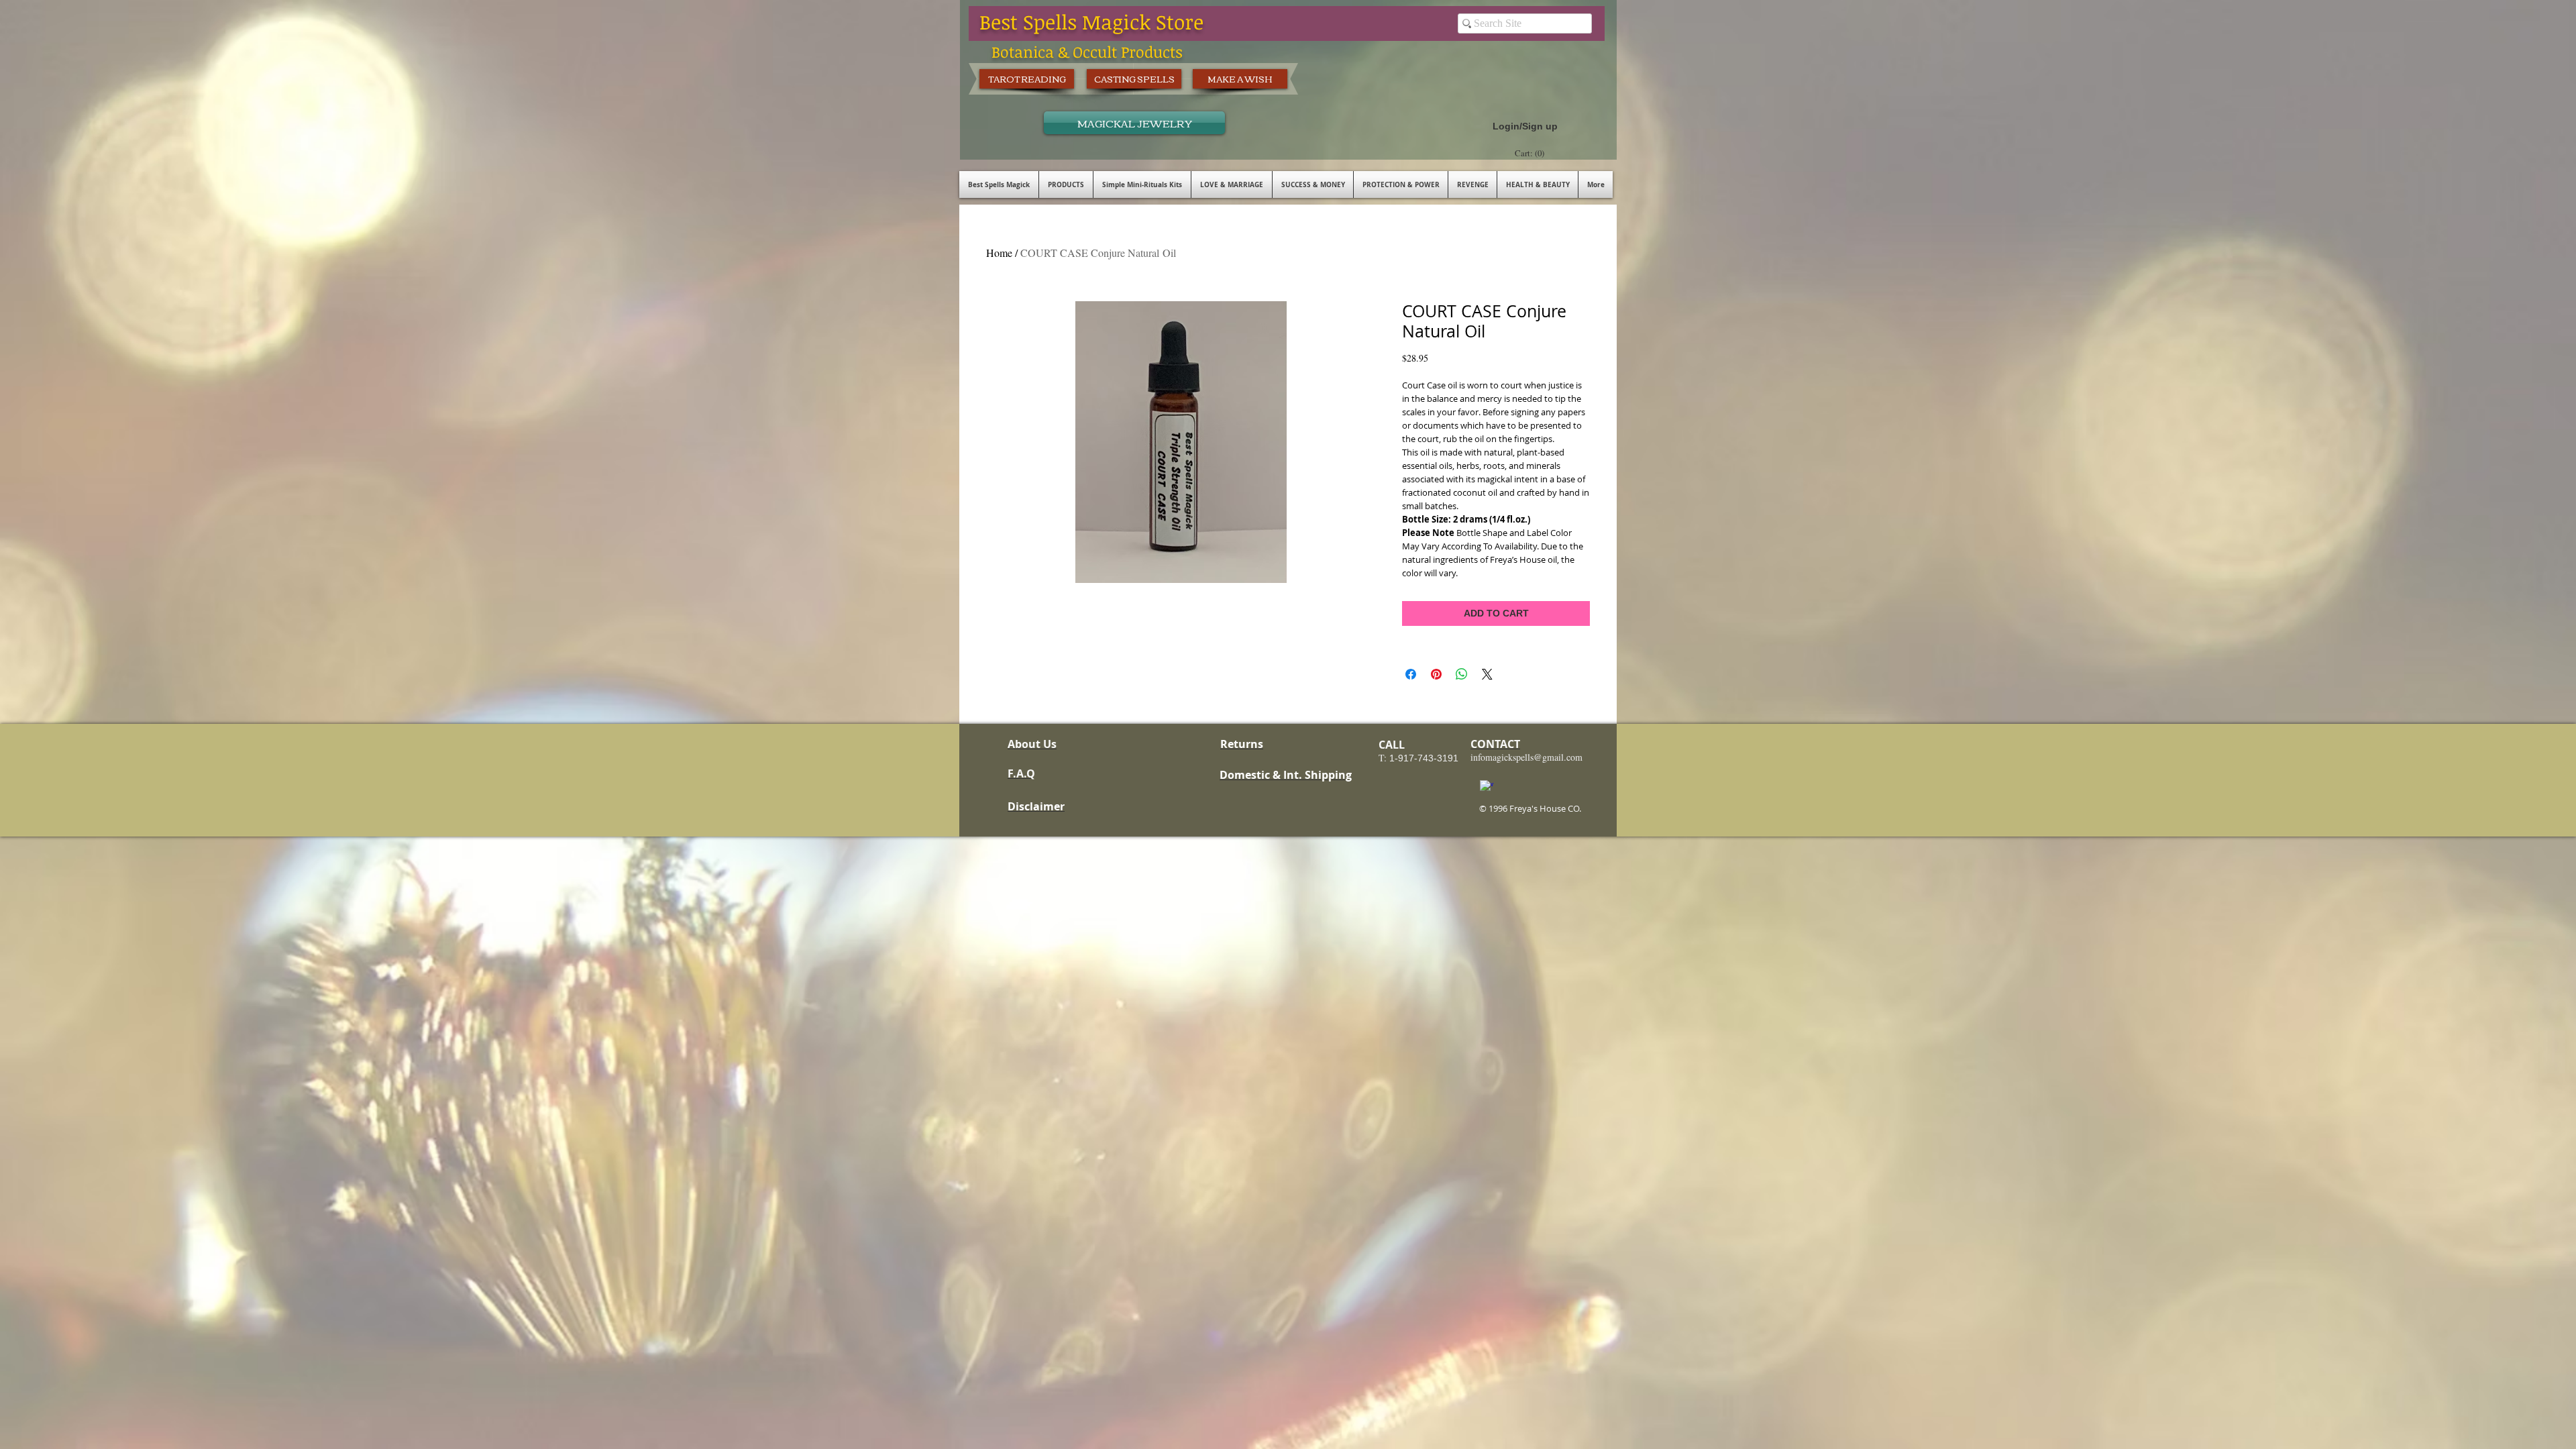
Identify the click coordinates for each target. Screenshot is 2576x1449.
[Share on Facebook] (1411, 674)
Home (999, 253)
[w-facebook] (1487, 787)
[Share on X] (1487, 674)
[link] (1531, 153)
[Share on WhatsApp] (1462, 674)
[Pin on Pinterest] (1436, 674)
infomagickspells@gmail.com (1526, 757)
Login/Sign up (1525, 126)
